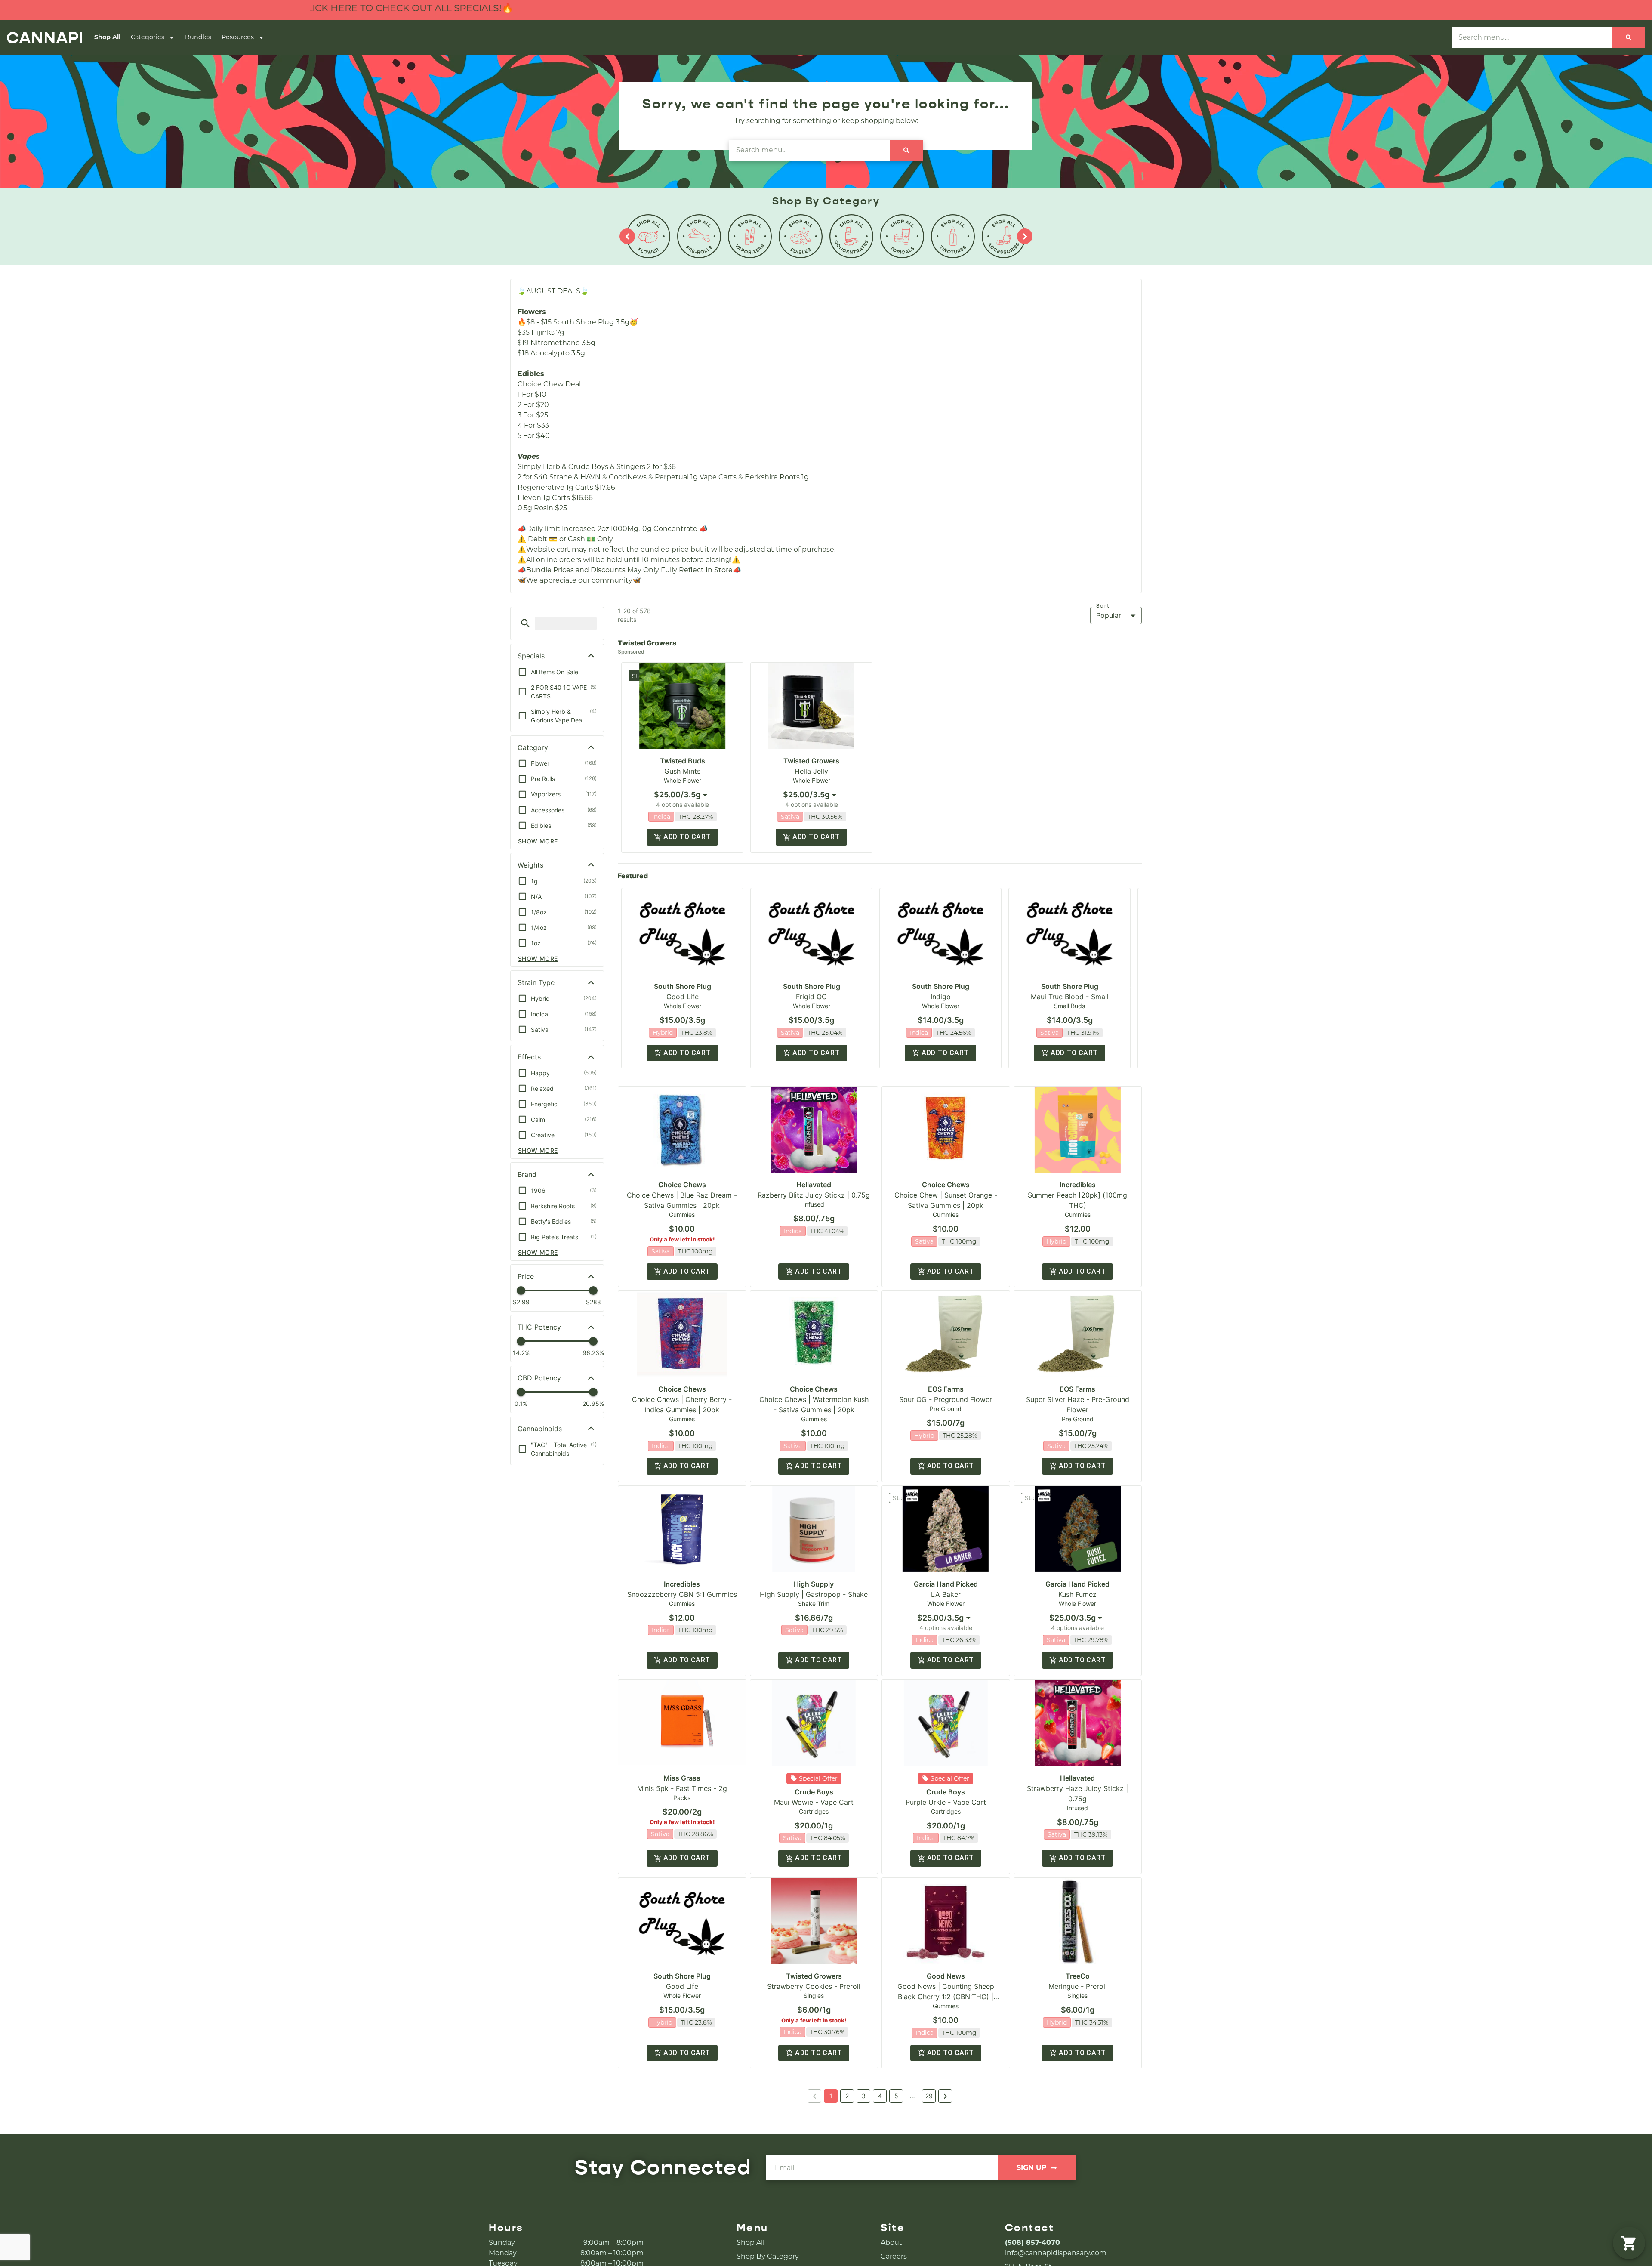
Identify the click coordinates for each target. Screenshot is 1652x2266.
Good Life (683, 997)
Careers (894, 2256)
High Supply (814, 1584)
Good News (946, 1976)
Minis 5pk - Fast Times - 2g (682, 1788)
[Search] (1629, 37)
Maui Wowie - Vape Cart (814, 1802)
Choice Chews (682, 1185)
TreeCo (1078, 1976)
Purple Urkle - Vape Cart (946, 1802)
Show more (538, 841)
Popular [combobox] (1109, 615)
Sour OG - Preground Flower (946, 1399)
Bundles (198, 37)
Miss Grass (682, 1778)
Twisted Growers (811, 761)
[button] (525, 623)
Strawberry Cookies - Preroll (814, 1986)
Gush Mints (682, 771)
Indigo (941, 997)
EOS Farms (946, 1389)
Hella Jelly (811, 771)
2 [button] (847, 2096)
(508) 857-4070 (1032, 2243)
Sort (1103, 606)
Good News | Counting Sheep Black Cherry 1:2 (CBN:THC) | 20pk (946, 1997)
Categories (148, 37)
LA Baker (946, 1594)
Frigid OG (811, 997)
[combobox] (682, 795)
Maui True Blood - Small (1070, 997)
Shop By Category (768, 2256)
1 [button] (831, 2096)
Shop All (107, 37)
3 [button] (864, 2096)
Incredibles (1078, 1185)
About (891, 2243)
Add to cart (687, 837)
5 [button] (896, 2096)
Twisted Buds (683, 761)
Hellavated (814, 1185)
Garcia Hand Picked (946, 1584)
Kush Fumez (1077, 1594)
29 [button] (929, 2096)
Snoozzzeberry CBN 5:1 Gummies (682, 1594)
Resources (238, 37)
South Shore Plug (683, 986)
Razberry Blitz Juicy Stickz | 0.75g (814, 1195)
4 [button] (880, 2096)
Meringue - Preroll (1078, 1986)
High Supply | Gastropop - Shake (814, 1594)
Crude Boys (814, 1792)
